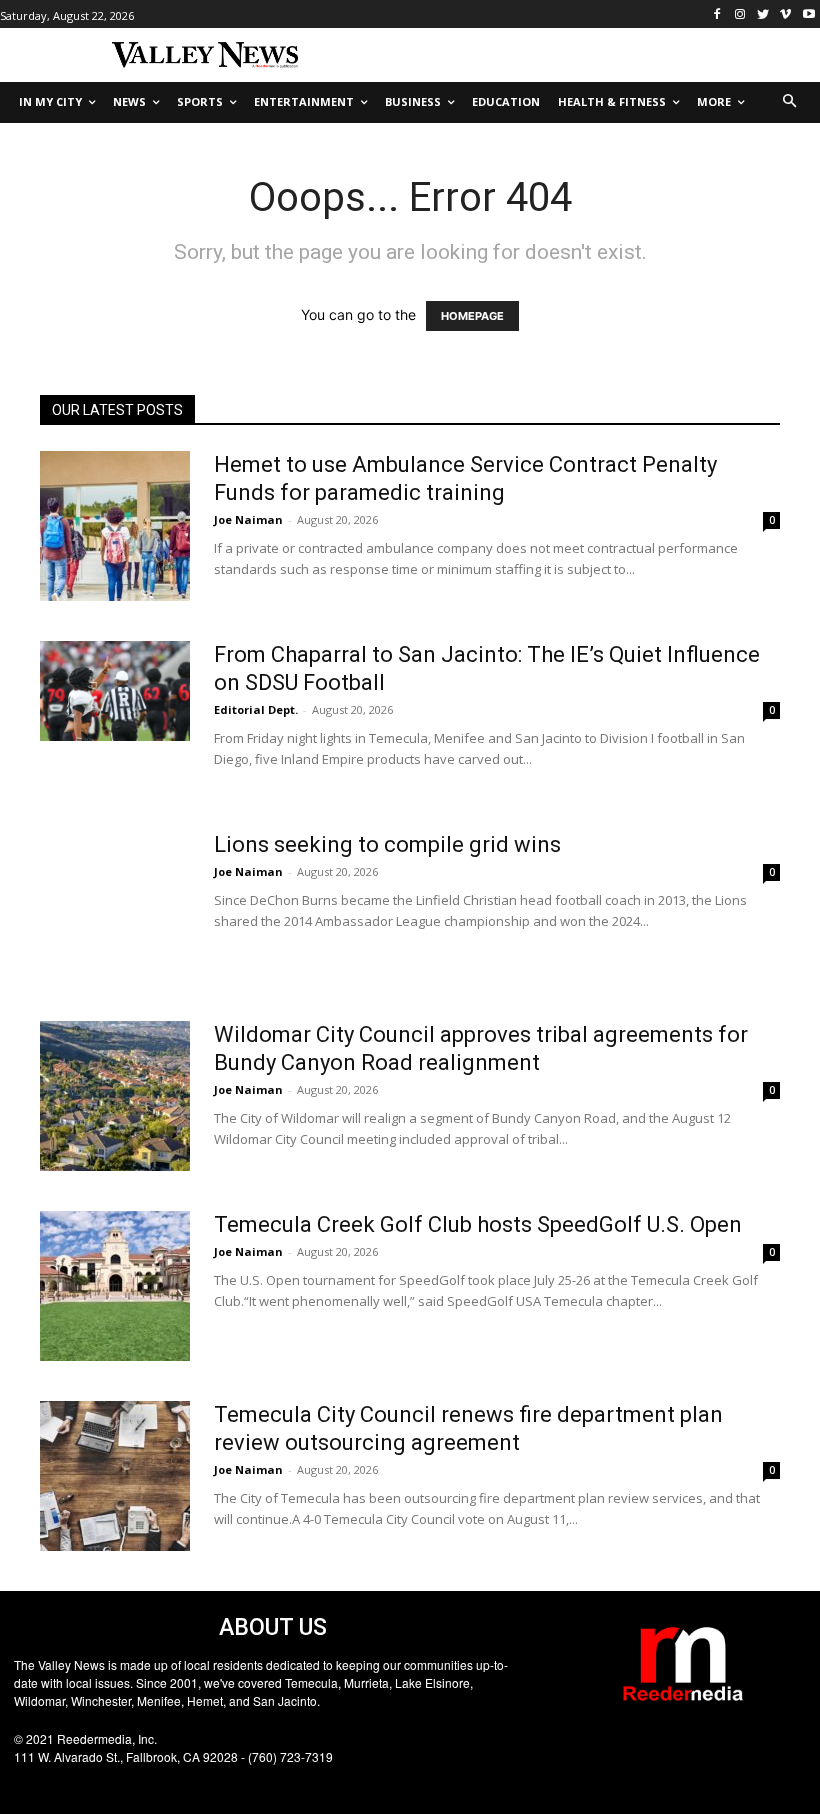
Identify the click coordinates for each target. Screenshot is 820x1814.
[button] (790, 102)
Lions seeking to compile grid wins (387, 844)
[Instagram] (740, 14)
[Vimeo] (785, 14)
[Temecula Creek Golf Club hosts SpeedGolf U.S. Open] (115, 1286)
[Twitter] (763, 14)
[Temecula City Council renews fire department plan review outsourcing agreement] (115, 1476)
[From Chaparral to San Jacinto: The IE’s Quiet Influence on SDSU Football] (115, 691)
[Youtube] (808, 14)
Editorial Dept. (256, 709)
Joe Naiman (248, 519)
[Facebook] (717, 14)
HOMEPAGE (472, 316)
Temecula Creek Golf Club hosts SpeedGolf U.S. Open (478, 1224)
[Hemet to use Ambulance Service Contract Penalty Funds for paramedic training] (115, 526)
